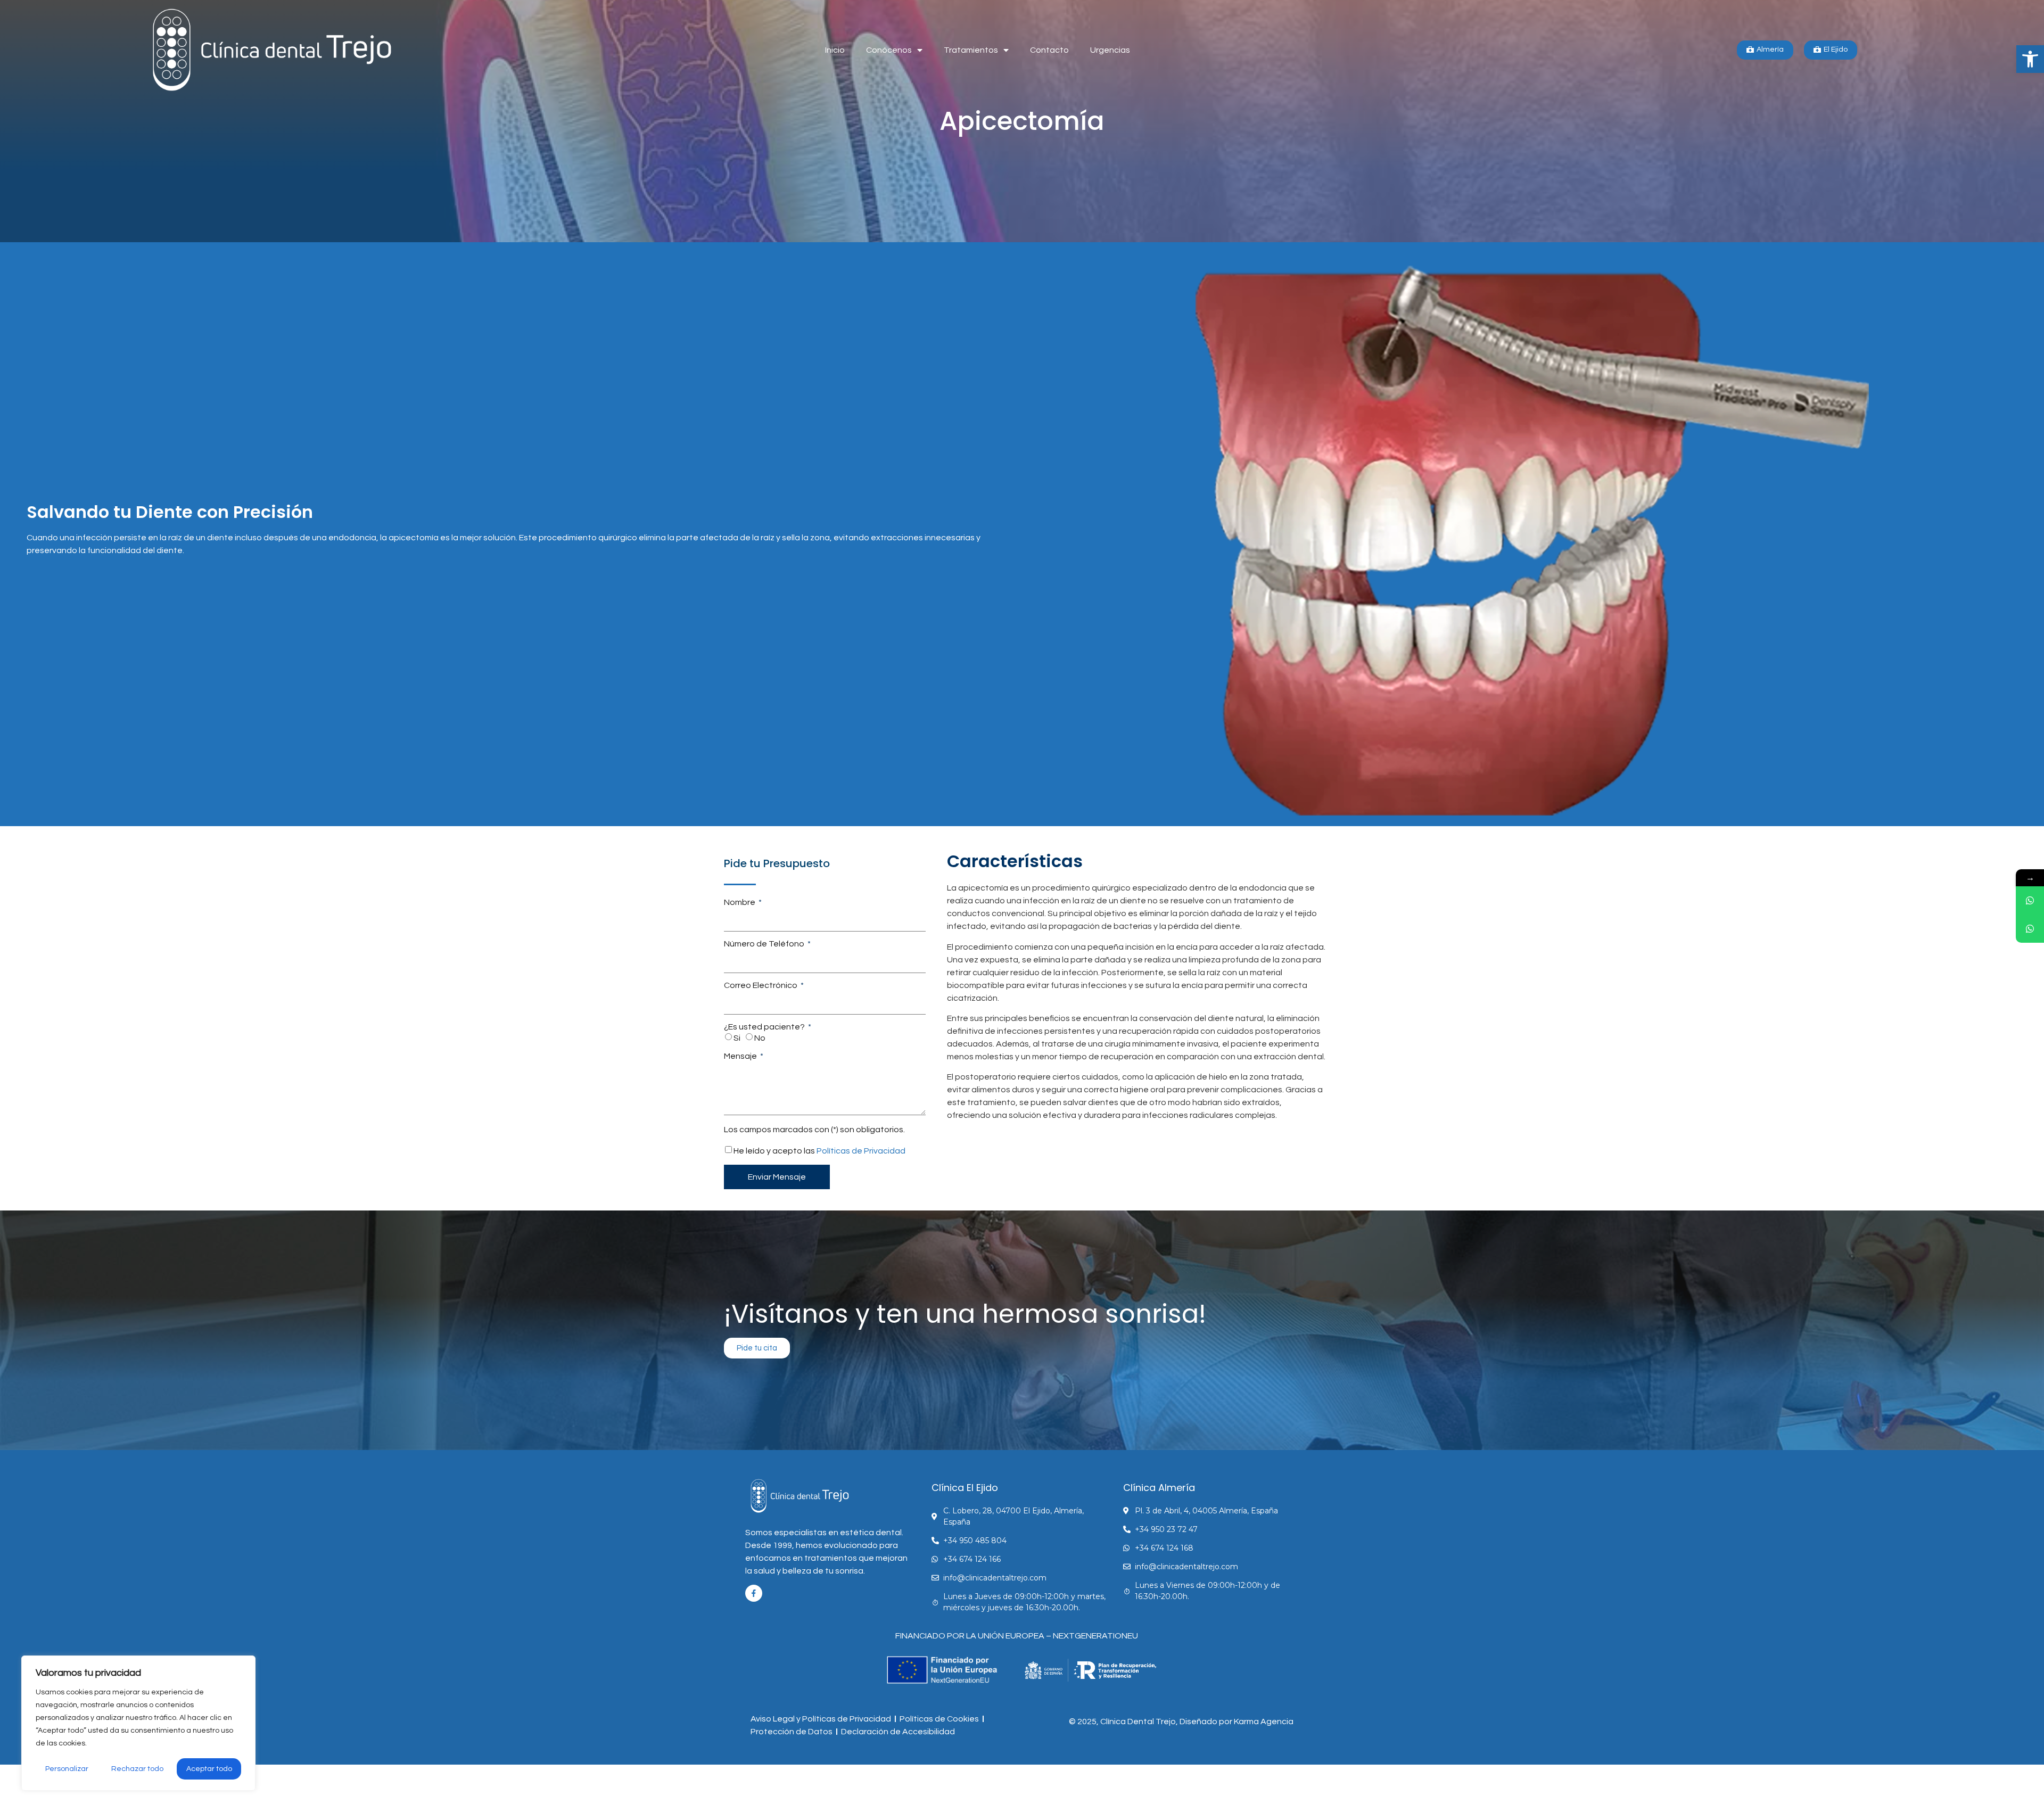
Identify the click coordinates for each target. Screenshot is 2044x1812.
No (760, 1038)
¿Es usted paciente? (765, 1027)
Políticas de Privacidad (861, 1151)
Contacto (1049, 50)
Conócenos (889, 50)
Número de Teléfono (765, 944)
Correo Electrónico (761, 985)
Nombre (740, 902)
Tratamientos (971, 50)
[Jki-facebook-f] (754, 1593)
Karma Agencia (1264, 1722)
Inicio (835, 50)
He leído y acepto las (819, 1151)
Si (737, 1038)
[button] (2030, 59)
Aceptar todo (209, 1769)
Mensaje (741, 1056)
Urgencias (1110, 50)
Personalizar (67, 1769)
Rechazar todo (137, 1769)
